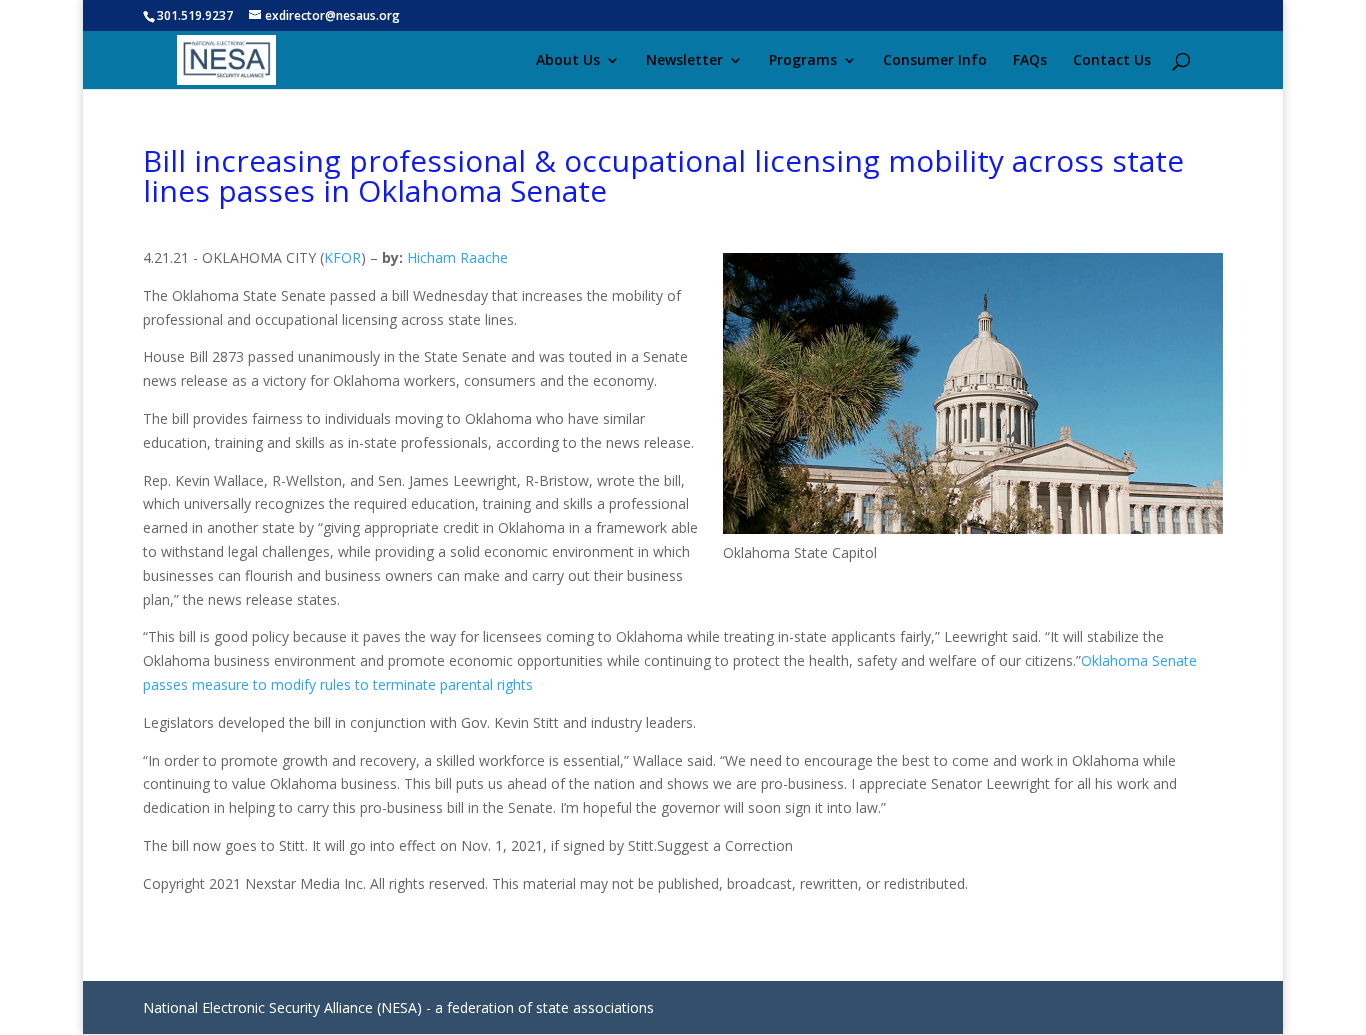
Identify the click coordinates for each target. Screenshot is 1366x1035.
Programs (803, 61)
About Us (568, 61)
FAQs (1030, 61)
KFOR (342, 257)
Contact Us (1112, 61)
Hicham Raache (457, 257)
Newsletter (684, 61)
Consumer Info (935, 61)
